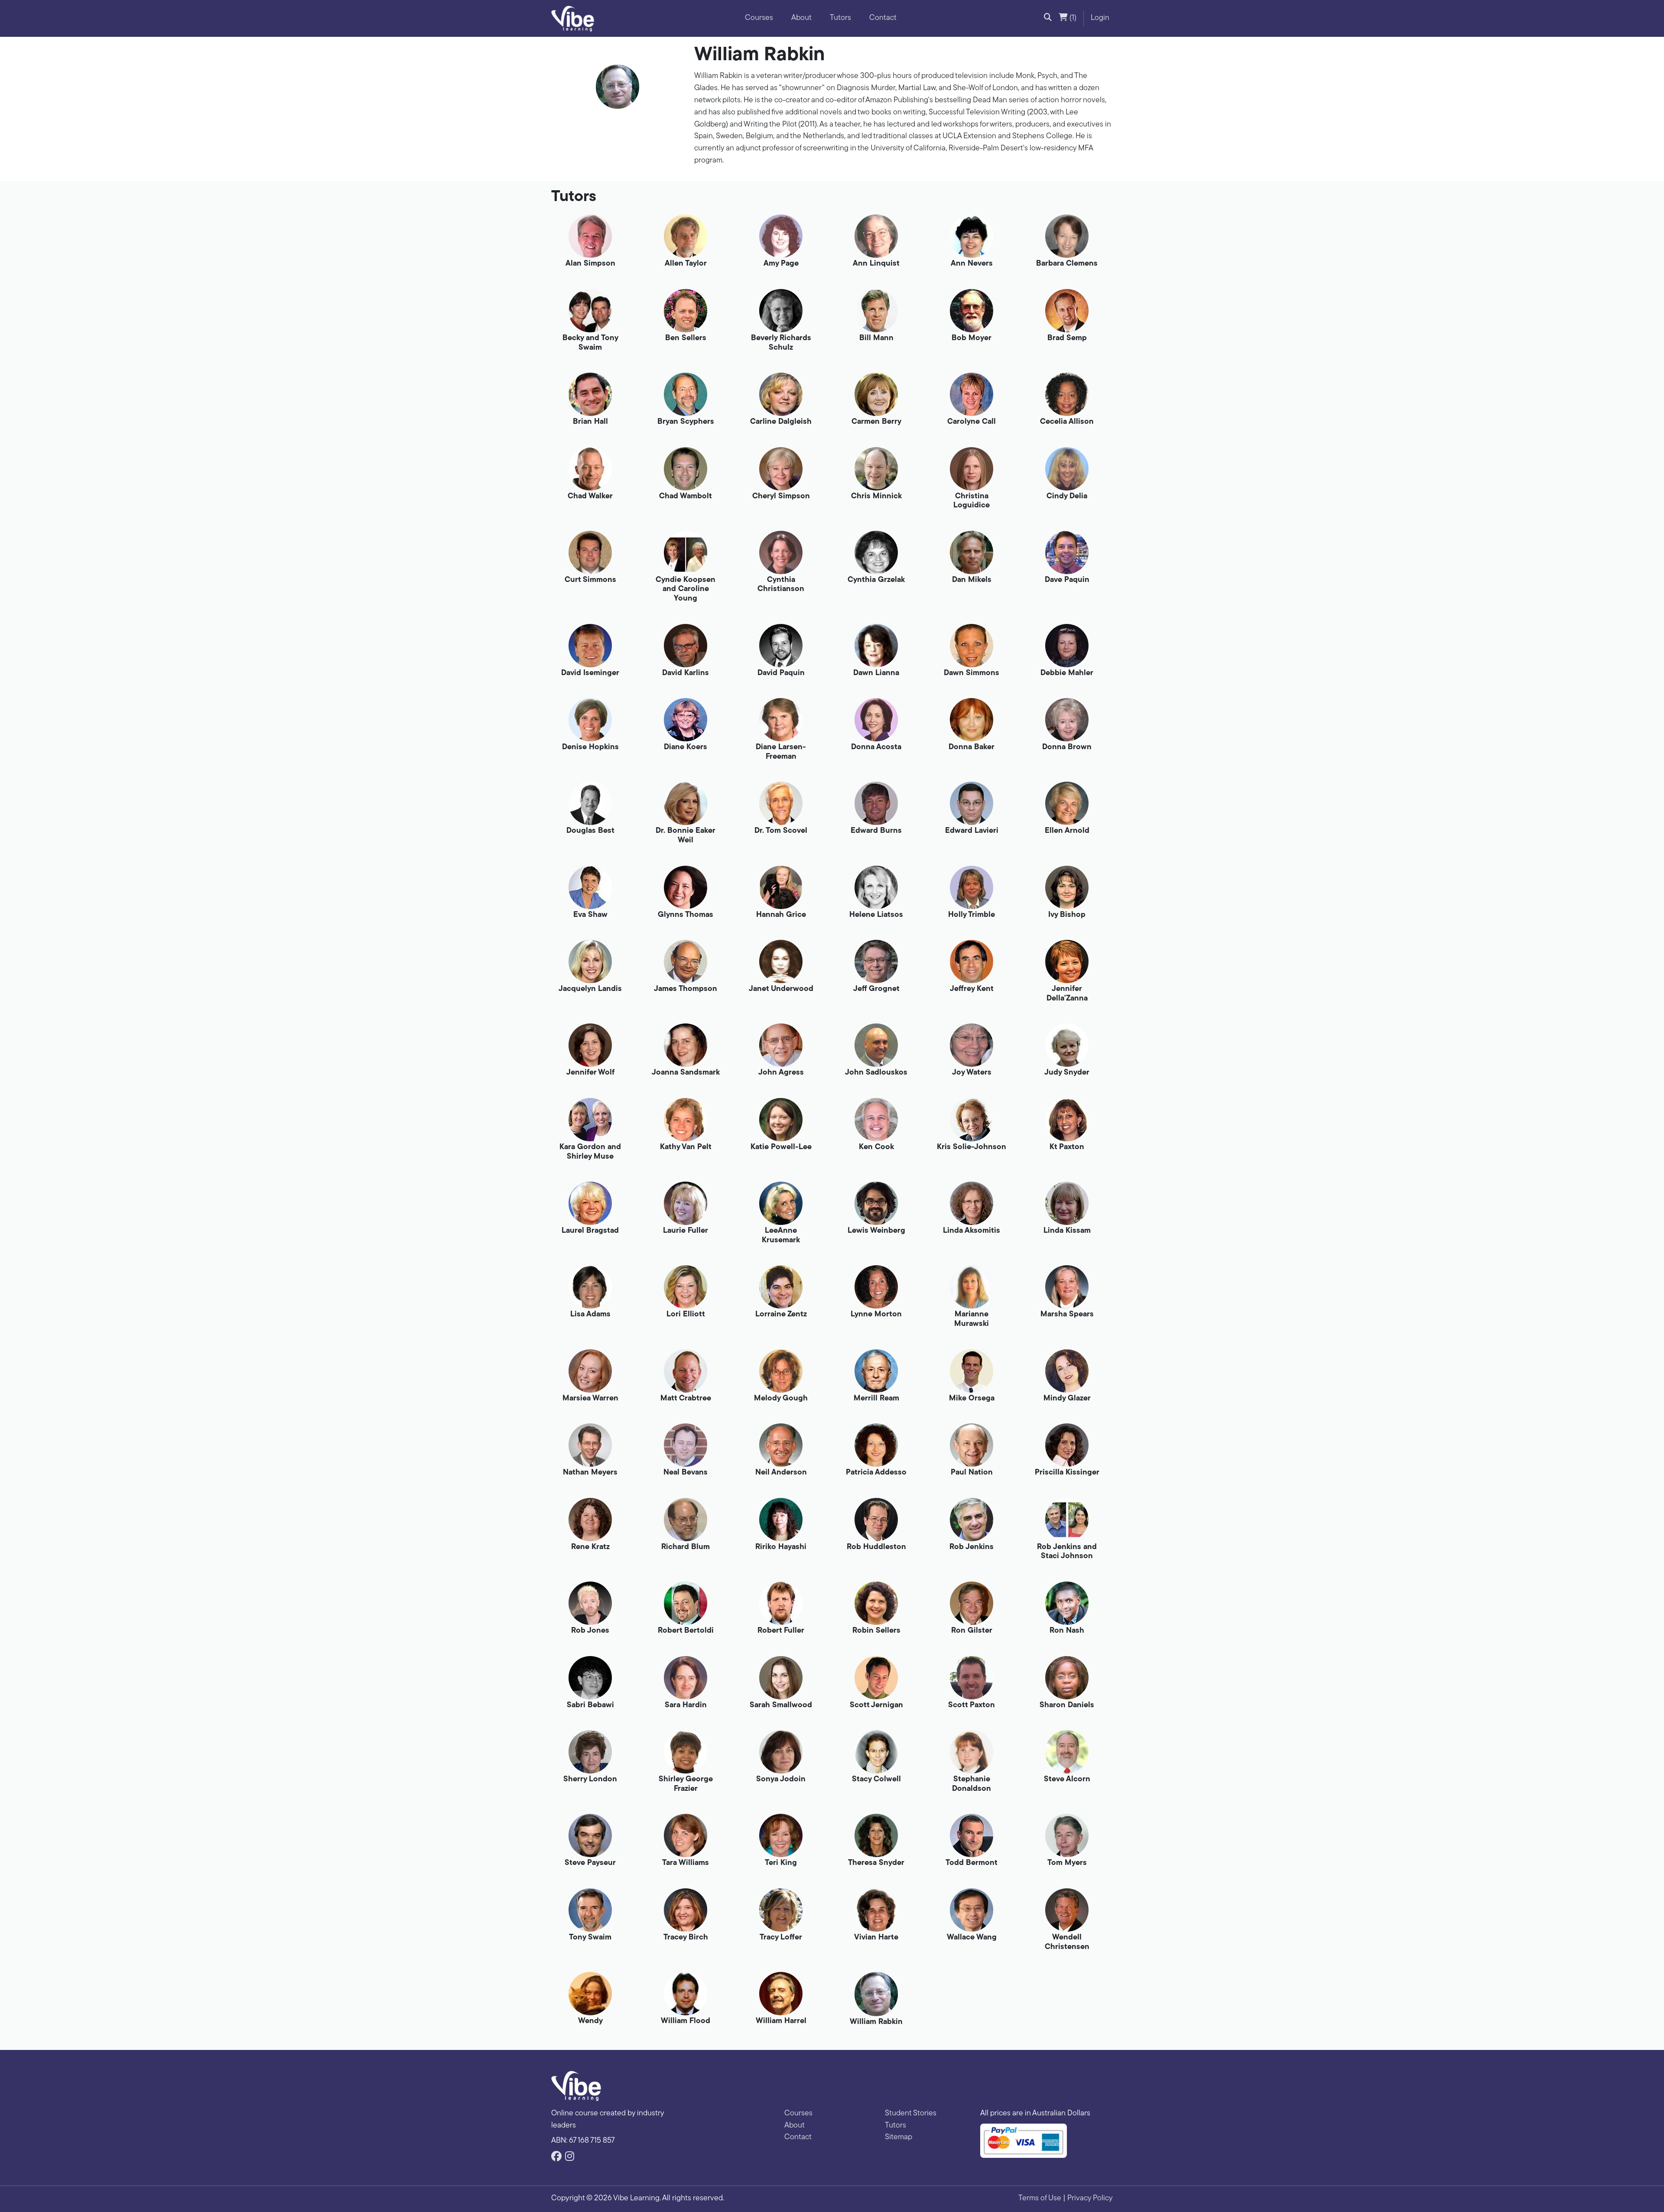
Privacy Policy (1090, 2199)
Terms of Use (1040, 2199)
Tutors (840, 18)
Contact (883, 18)
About (801, 18)
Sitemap (899, 2137)
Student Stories (911, 2114)
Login (1100, 18)
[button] (1048, 19)
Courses (759, 18)
